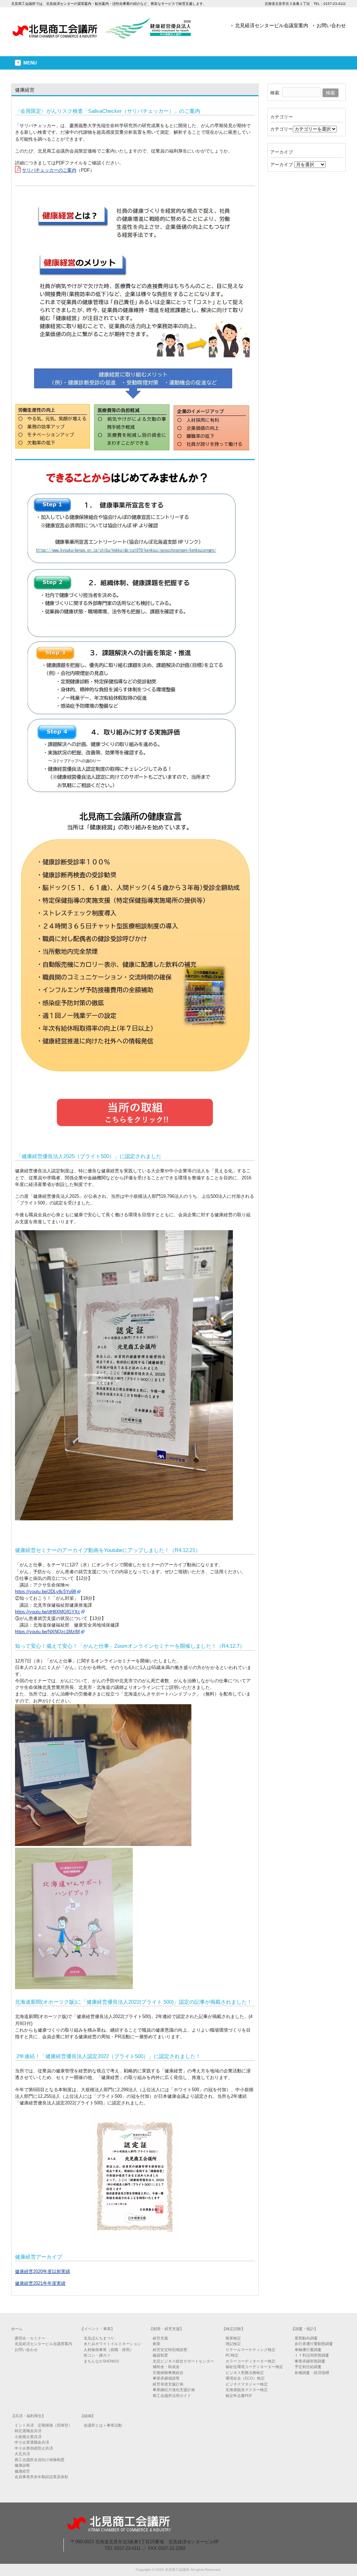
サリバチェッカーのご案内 (49, 170)
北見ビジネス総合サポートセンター (183, 2361)
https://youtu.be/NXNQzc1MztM (47, 1632)
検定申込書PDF (239, 2396)
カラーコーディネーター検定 (250, 2361)
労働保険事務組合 (168, 2373)
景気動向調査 (306, 2338)
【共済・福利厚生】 (28, 2416)
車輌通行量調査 (308, 2350)
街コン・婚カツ (97, 2355)
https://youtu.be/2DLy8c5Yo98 (45, 1592)
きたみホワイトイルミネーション (112, 2344)
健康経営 (22, 2471)
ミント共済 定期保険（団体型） (43, 2425)
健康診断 (22, 2465)
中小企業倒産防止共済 (34, 2448)
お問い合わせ (331, 25)
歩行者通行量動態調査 (314, 2344)
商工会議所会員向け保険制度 (40, 2460)
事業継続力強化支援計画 (174, 2390)
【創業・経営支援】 (166, 2329)
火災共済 (22, 2454)
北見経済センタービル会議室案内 (272, 25)
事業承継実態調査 (310, 2361)
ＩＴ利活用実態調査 (312, 2355)
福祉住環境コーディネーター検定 (254, 2367)
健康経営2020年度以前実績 (43, 2271)
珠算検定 (233, 2338)
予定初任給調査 (308, 2367)
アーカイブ (282, 165)
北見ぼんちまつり (99, 2338)
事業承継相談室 (166, 2378)
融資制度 (160, 2355)
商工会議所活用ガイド (172, 2396)
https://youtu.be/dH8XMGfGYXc (48, 1612)
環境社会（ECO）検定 (245, 2378)
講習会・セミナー (30, 2338)
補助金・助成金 (166, 2367)
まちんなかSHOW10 (101, 2361)
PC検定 (232, 2355)
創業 (157, 2344)
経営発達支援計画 (168, 2384)
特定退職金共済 (28, 2431)
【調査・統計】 (305, 2329)
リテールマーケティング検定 (250, 2350)
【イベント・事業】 (97, 2329)
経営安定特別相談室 (170, 2350)
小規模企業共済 (28, 2437)
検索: (275, 93)
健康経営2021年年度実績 (40, 2283)
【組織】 (88, 2416)
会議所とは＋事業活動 (103, 2425)
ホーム (17, 2329)
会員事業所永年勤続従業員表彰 (41, 2477)
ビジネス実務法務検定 (245, 2373)
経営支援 (160, 2338)
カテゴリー (282, 129)
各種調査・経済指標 (312, 2373)
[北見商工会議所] (102, 36)
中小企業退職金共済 (32, 2442)
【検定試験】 (234, 2329)
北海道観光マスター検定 (247, 2390)
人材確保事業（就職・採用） (109, 2350)
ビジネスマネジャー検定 (247, 2384)
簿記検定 (233, 2344)
